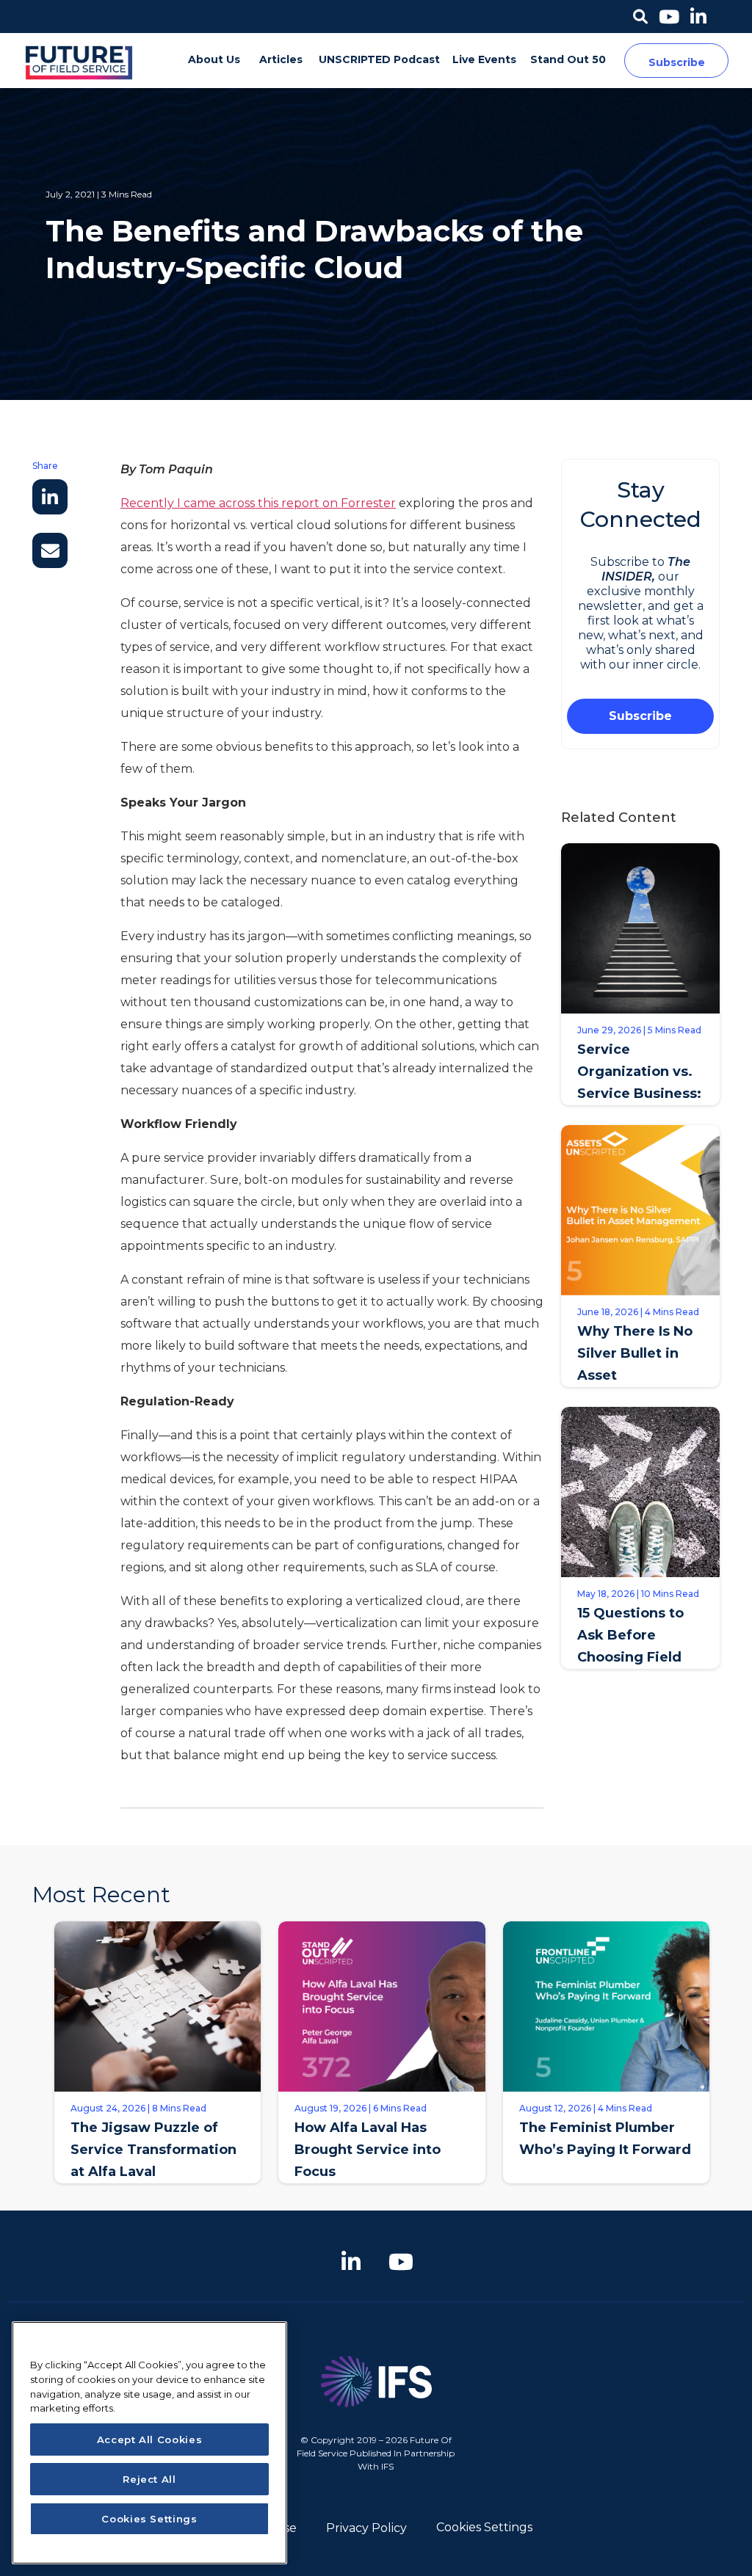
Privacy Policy (366, 2528)
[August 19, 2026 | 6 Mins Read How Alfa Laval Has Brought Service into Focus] (382, 2194)
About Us (214, 59)
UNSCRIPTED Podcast (379, 59)
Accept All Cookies (150, 2439)
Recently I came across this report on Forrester (258, 503)
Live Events (484, 59)
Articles (281, 59)
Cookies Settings (484, 2527)
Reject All (149, 2479)
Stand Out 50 (568, 59)
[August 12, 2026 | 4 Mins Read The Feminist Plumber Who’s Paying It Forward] (606, 2194)
